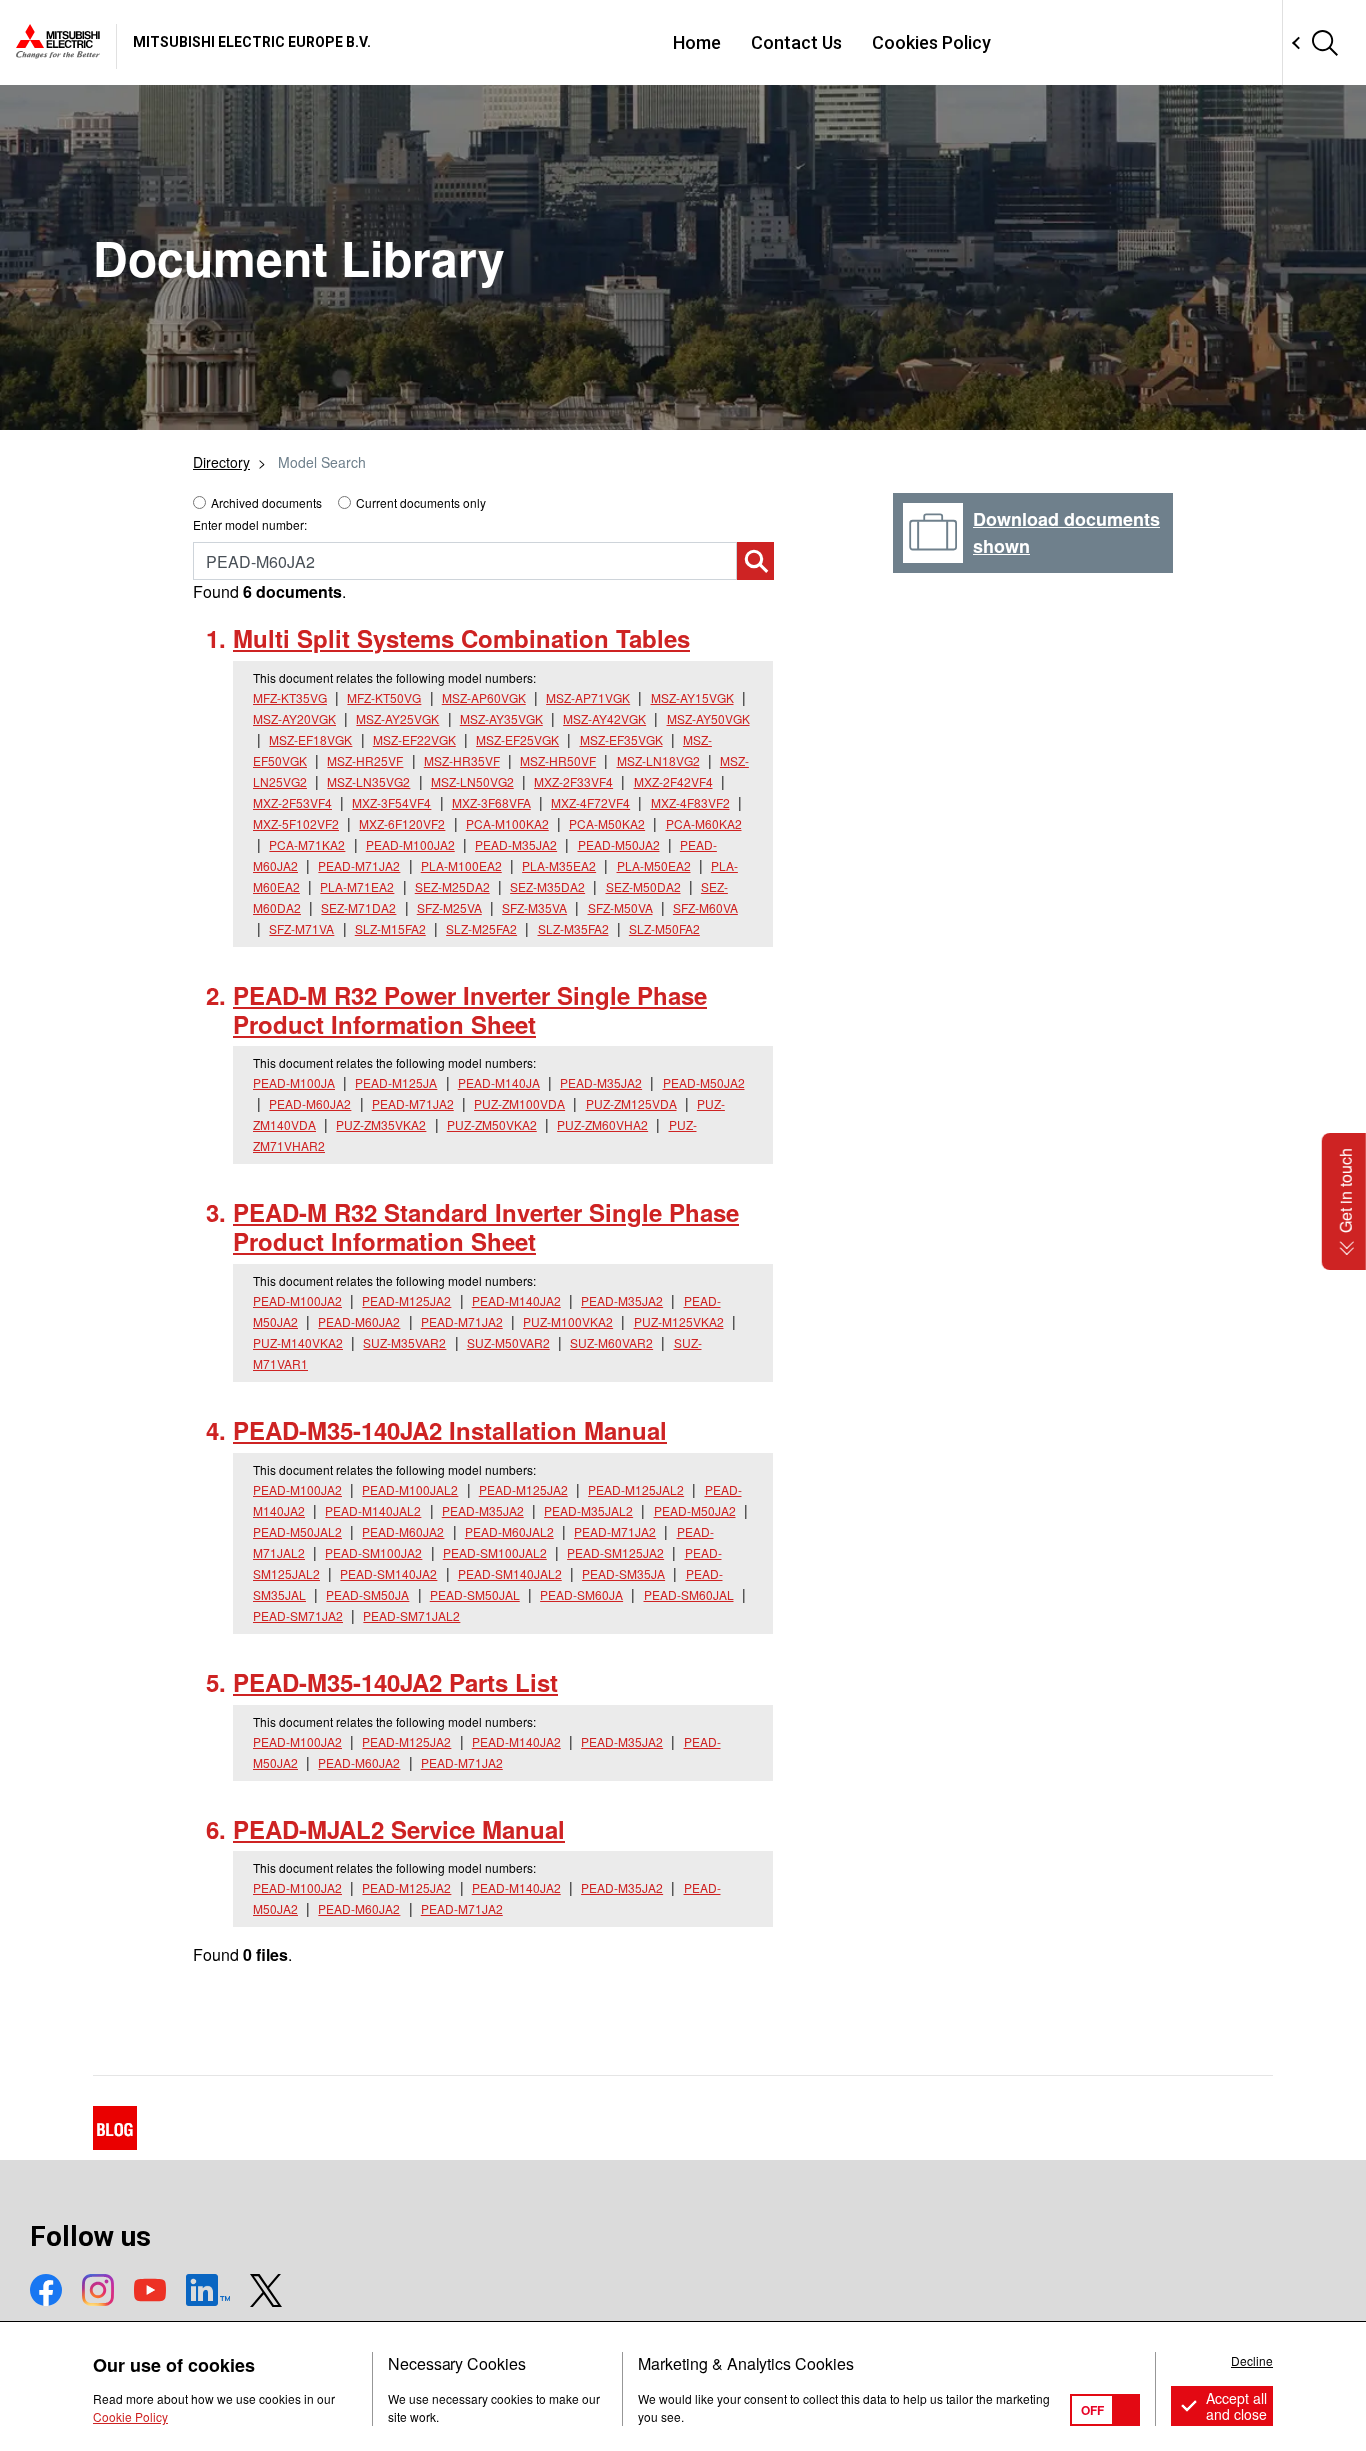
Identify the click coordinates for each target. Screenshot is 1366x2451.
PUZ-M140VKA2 (298, 1342)
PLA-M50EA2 (654, 865)
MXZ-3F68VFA (491, 802)
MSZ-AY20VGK (294, 718)
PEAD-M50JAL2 (297, 1531)
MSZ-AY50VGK (708, 718)
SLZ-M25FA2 (481, 928)
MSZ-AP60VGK (484, 697)
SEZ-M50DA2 (643, 886)
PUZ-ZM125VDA (631, 1103)
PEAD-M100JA (294, 1082)
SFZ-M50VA (620, 907)
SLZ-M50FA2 (664, 928)
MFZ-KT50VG (384, 697)
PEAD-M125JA (396, 1082)
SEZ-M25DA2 (452, 886)
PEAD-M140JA (499, 1082)
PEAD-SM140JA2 (388, 1573)
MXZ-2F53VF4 (292, 802)
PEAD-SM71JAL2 (411, 1615)
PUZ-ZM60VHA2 (602, 1124)
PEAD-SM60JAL (689, 1594)
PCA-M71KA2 (307, 844)
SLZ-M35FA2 (573, 928)
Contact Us (796, 42)
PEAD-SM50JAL (475, 1594)
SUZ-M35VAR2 (404, 1342)
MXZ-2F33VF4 (573, 781)
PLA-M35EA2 (559, 865)
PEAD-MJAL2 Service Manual (399, 1829)
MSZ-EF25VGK (517, 739)
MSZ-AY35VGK (501, 718)
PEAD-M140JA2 (516, 1300)
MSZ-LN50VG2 (472, 781)
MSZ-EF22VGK (414, 739)
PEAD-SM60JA (581, 1594)
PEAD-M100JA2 (410, 844)
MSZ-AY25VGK (397, 718)
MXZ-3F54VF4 (391, 802)
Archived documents (266, 502)
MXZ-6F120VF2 (402, 823)
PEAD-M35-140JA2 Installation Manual (450, 1430)
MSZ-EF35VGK (621, 739)
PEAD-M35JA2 (516, 844)
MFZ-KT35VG (290, 697)
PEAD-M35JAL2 (588, 1510)
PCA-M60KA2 (704, 823)
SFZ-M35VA (534, 907)
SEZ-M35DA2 (547, 886)
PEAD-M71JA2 (359, 865)
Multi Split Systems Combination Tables (461, 638)
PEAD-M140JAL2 (373, 1510)
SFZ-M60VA (705, 907)
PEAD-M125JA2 (406, 1300)
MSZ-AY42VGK (604, 718)
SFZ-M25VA (449, 907)
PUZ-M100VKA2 (568, 1321)
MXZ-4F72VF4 (590, 802)
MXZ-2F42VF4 (673, 781)
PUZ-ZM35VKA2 (381, 1124)
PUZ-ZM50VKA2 (492, 1124)
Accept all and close (1236, 2406)
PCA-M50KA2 (607, 823)
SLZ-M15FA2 (390, 928)
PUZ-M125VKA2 (679, 1321)
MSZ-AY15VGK (692, 697)
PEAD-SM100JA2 (373, 1552)
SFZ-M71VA (301, 928)
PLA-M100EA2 (461, 865)
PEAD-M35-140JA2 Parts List (395, 1682)
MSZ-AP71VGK (588, 697)
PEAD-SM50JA (367, 1594)
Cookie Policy (130, 2416)
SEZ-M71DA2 (358, 907)
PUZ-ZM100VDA (519, 1103)
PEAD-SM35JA (623, 1573)
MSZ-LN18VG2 (658, 760)
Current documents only (421, 502)
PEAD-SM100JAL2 (495, 1552)
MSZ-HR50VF (558, 760)
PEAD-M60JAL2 (509, 1531)
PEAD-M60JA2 (310, 1103)
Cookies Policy (931, 42)
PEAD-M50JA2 (619, 844)
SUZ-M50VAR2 (508, 1342)
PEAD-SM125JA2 (615, 1552)
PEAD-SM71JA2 (298, 1615)
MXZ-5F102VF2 (296, 823)
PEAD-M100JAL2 (410, 1489)
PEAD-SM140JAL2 (510, 1573)
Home (697, 42)
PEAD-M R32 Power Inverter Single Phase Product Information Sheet (470, 1009)
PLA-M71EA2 (357, 886)
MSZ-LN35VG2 (368, 781)
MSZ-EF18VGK (310, 739)
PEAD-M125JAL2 (636, 1489)
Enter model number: (250, 524)
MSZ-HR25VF (365, 760)
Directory (221, 462)
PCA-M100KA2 (507, 823)
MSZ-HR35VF (462, 760)
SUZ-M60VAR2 (611, 1342)
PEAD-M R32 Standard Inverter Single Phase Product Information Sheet (486, 1226)
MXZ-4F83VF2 (690, 802)
